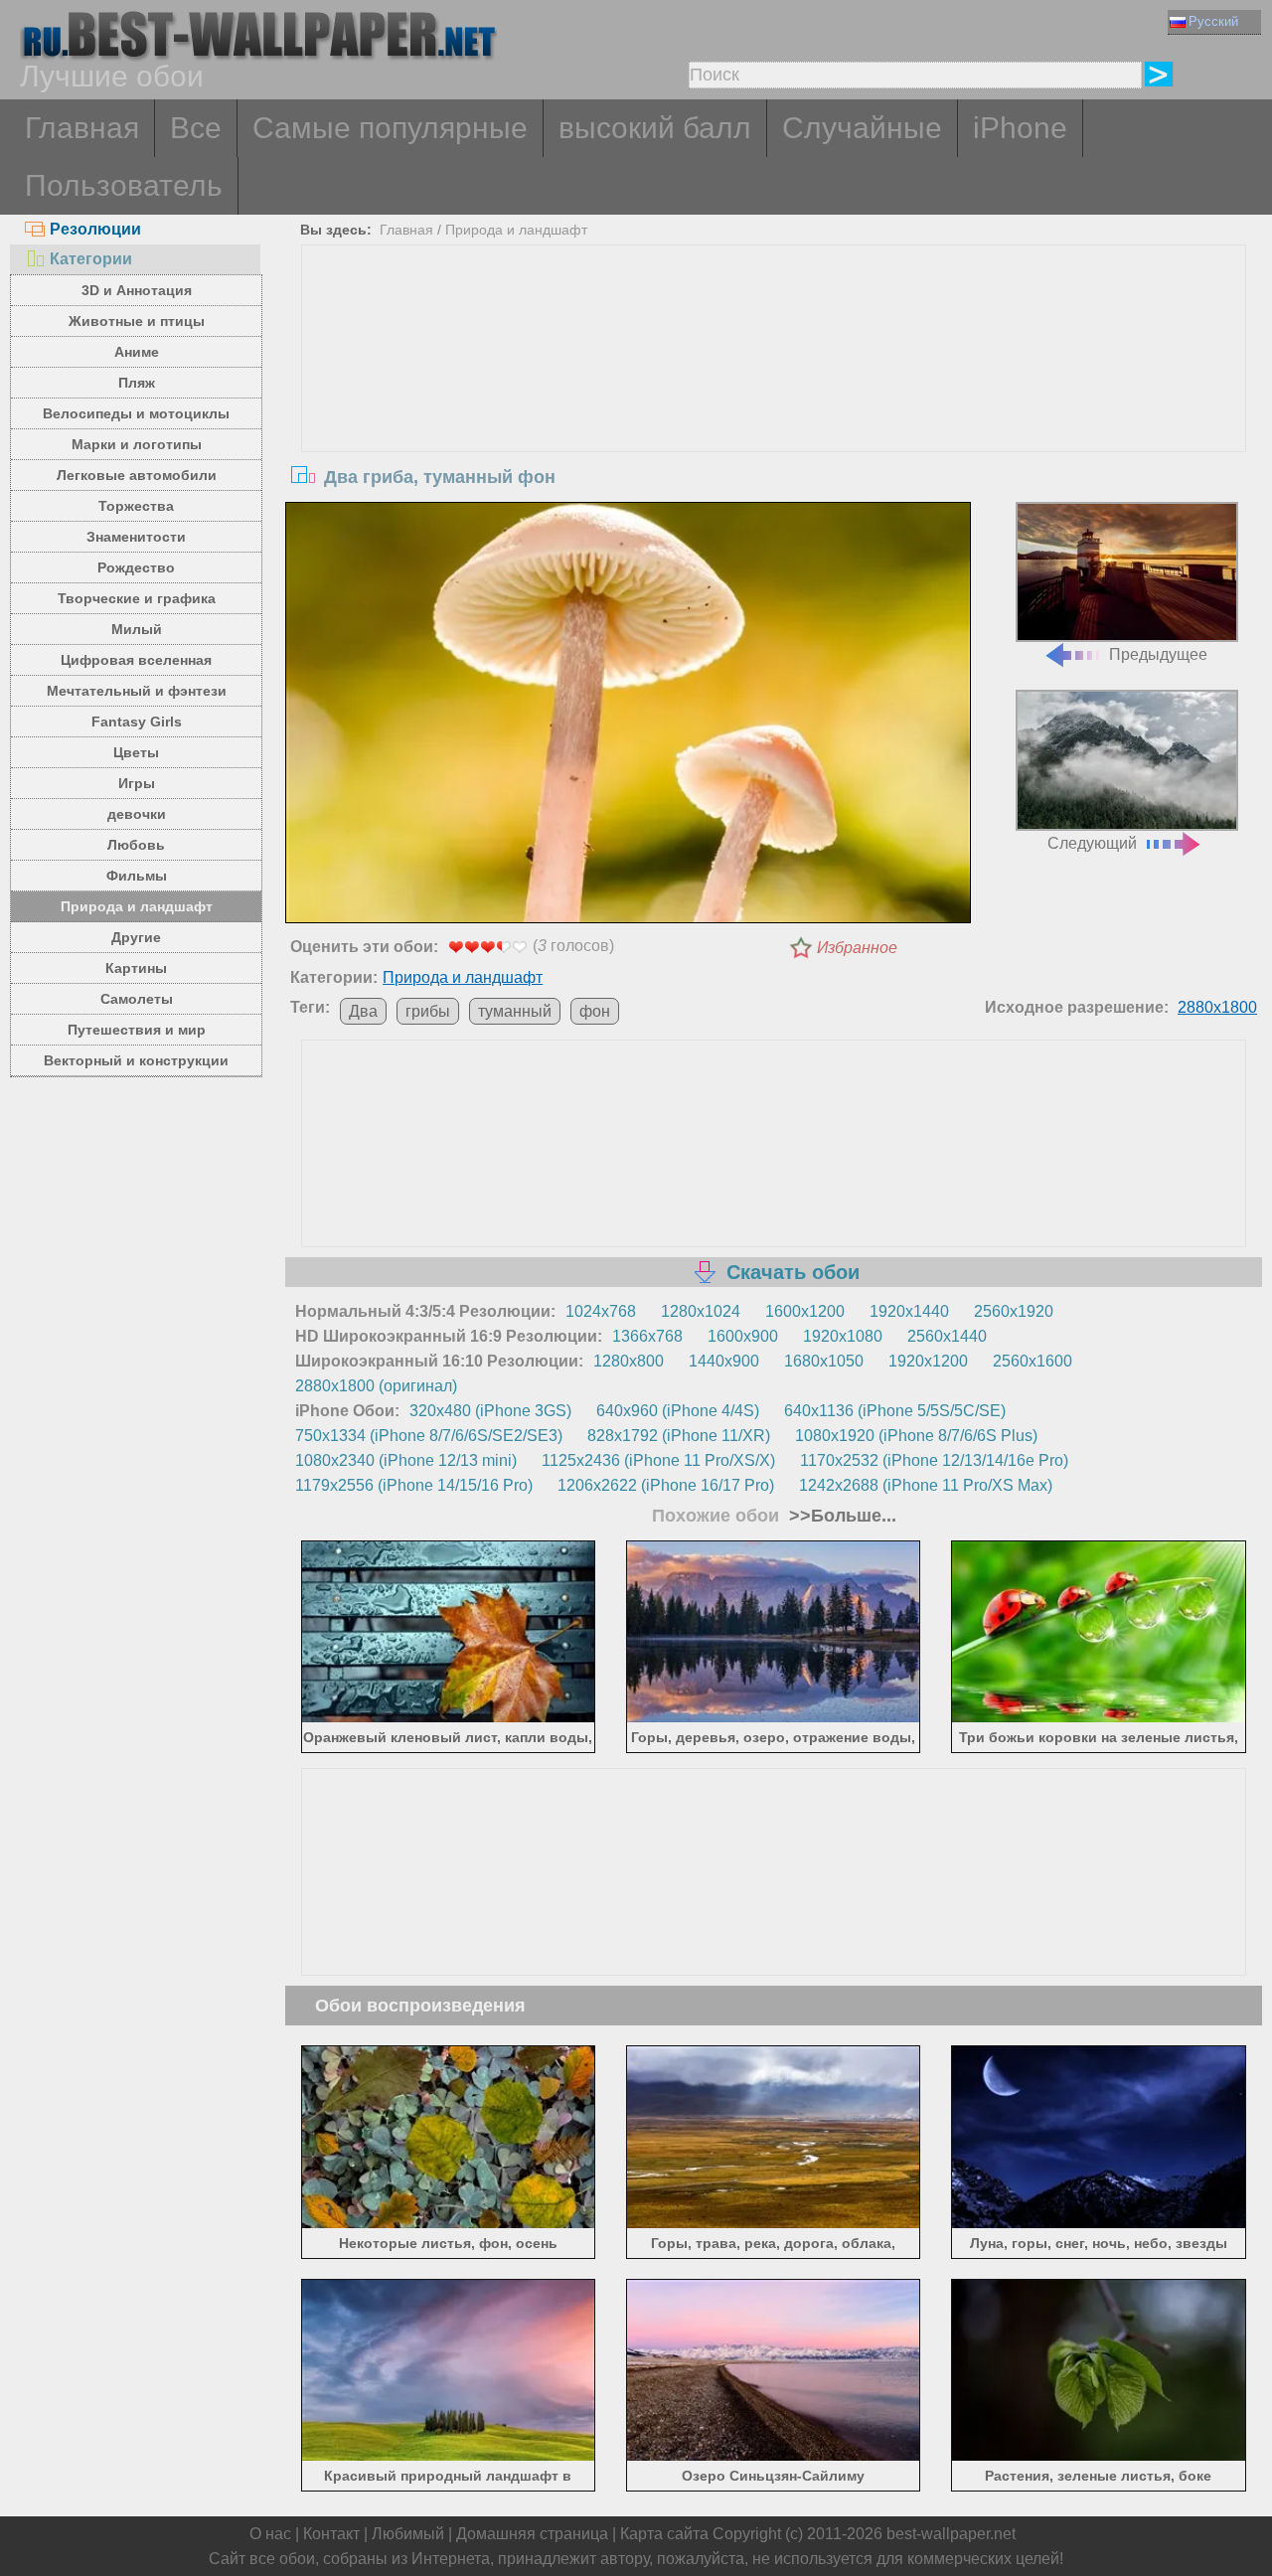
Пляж (137, 383)
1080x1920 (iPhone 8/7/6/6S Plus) (916, 1436)
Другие (136, 937)
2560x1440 (947, 1336)
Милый (137, 629)
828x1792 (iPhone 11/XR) (679, 1436)
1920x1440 (909, 1311)
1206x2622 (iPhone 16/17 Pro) (666, 1485)
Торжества (136, 506)
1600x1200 (805, 1311)
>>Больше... (840, 1516)
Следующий (1092, 843)
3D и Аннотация (137, 290)
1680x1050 (824, 1361)
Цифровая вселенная (136, 660)
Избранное (857, 948)
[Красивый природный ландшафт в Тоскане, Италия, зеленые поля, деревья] (449, 2457)
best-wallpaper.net (951, 2534)
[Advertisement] (774, 395)
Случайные (862, 128)
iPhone (1020, 128)
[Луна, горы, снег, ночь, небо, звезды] (1099, 2224)
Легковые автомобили (137, 475)
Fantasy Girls (137, 722)
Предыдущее (1158, 654)
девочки (137, 814)
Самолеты (137, 999)
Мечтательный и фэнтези (137, 691)
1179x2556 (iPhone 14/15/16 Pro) (414, 1485)
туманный (515, 1011)
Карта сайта (664, 2534)
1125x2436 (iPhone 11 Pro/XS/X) (658, 1460)
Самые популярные (390, 128)
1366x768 (647, 1336)
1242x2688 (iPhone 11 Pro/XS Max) (926, 1485)
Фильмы (137, 876)
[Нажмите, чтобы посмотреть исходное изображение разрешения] (628, 717)
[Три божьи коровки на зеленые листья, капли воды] (1099, 1719)
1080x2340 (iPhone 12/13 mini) (406, 1460)
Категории (91, 259)
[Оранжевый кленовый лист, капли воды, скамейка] (449, 1719)
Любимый (408, 2534)
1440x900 (724, 1361)
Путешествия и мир (137, 1030)
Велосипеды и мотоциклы (136, 413)
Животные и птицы (137, 321)
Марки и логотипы (137, 444)
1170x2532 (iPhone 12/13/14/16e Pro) (934, 1460)
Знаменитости (136, 537)
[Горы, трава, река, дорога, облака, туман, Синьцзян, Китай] (774, 2224)
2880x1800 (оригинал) (376, 1386)
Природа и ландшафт (137, 906)
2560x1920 (1014, 1311)
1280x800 (629, 1361)
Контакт (331, 2534)
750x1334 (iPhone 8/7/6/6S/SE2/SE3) (429, 1436)
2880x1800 (1217, 1007)
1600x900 (743, 1336)
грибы (428, 1011)
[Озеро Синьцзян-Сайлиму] (774, 2457)
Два (363, 1011)
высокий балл (655, 128)
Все (196, 128)
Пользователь (124, 185)
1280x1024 (701, 1311)
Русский (1213, 21)
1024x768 (601, 1311)
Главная (82, 128)
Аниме (137, 352)
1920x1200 (928, 1361)
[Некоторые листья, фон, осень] (449, 2224)
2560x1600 (1033, 1361)
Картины (136, 968)
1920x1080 (843, 1336)
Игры (137, 783)
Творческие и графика (137, 598)
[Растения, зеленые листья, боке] (1099, 2457)
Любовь (136, 845)
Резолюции (95, 229)
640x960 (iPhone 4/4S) (678, 1411)
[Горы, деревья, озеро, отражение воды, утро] (774, 1719)
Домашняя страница (532, 2534)
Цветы (136, 752)
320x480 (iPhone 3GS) (490, 1411)
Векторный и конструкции (136, 1060)
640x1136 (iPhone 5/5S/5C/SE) (895, 1411)
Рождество (136, 567)
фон (595, 1011)
